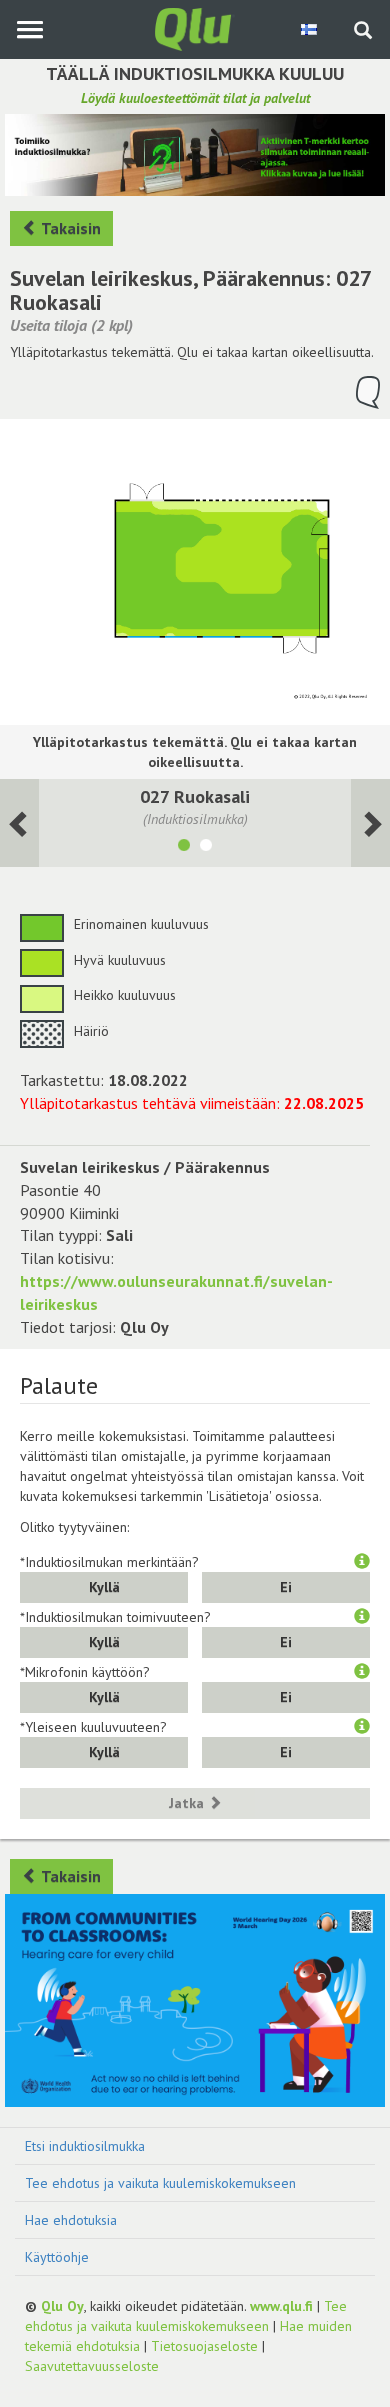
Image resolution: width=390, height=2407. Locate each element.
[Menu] (29, 29)
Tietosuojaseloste (204, 2346)
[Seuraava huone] (19, 823)
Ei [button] (286, 1587)
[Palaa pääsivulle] (195, 28)
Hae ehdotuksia (71, 2220)
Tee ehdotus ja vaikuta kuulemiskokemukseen (160, 2183)
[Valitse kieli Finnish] (310, 29)
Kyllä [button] (104, 1587)
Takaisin (69, 228)
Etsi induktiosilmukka (85, 2146)
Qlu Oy (62, 2306)
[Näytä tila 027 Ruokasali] (184, 848)
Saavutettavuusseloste (92, 2366)
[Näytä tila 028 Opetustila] (206, 848)
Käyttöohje (57, 2257)
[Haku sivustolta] (363, 32)
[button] (362, 1562)
